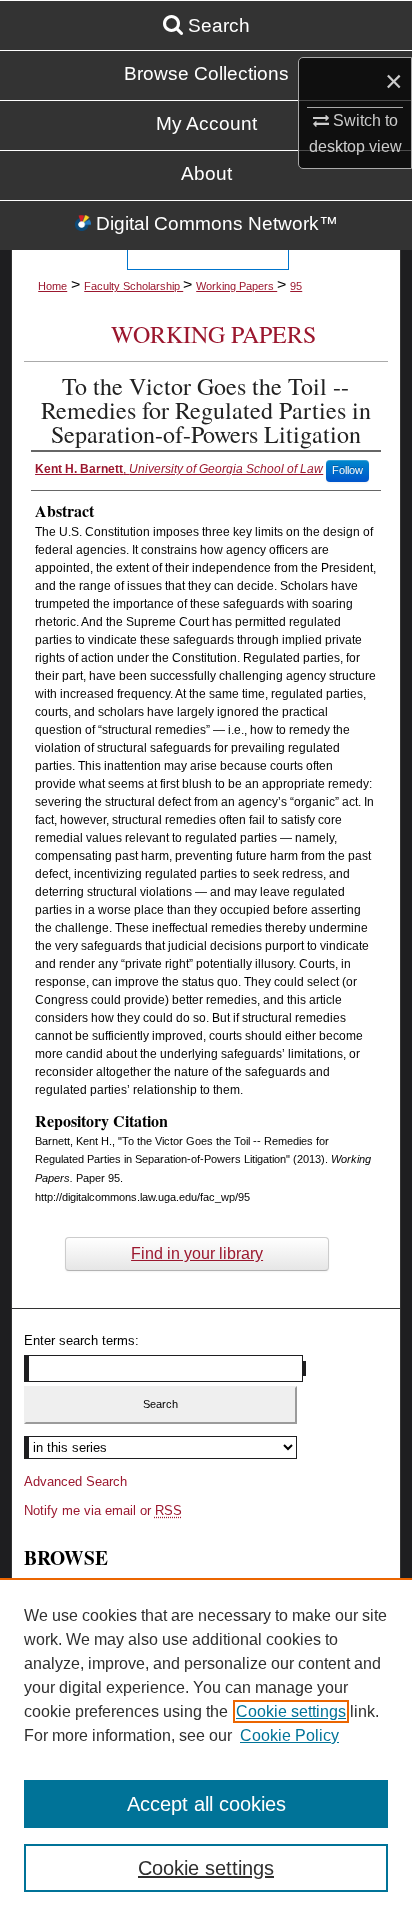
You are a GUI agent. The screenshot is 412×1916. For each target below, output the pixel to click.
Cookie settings (291, 1711)
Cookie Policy (289, 1735)
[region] (206, 1747)
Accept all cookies (206, 1804)
